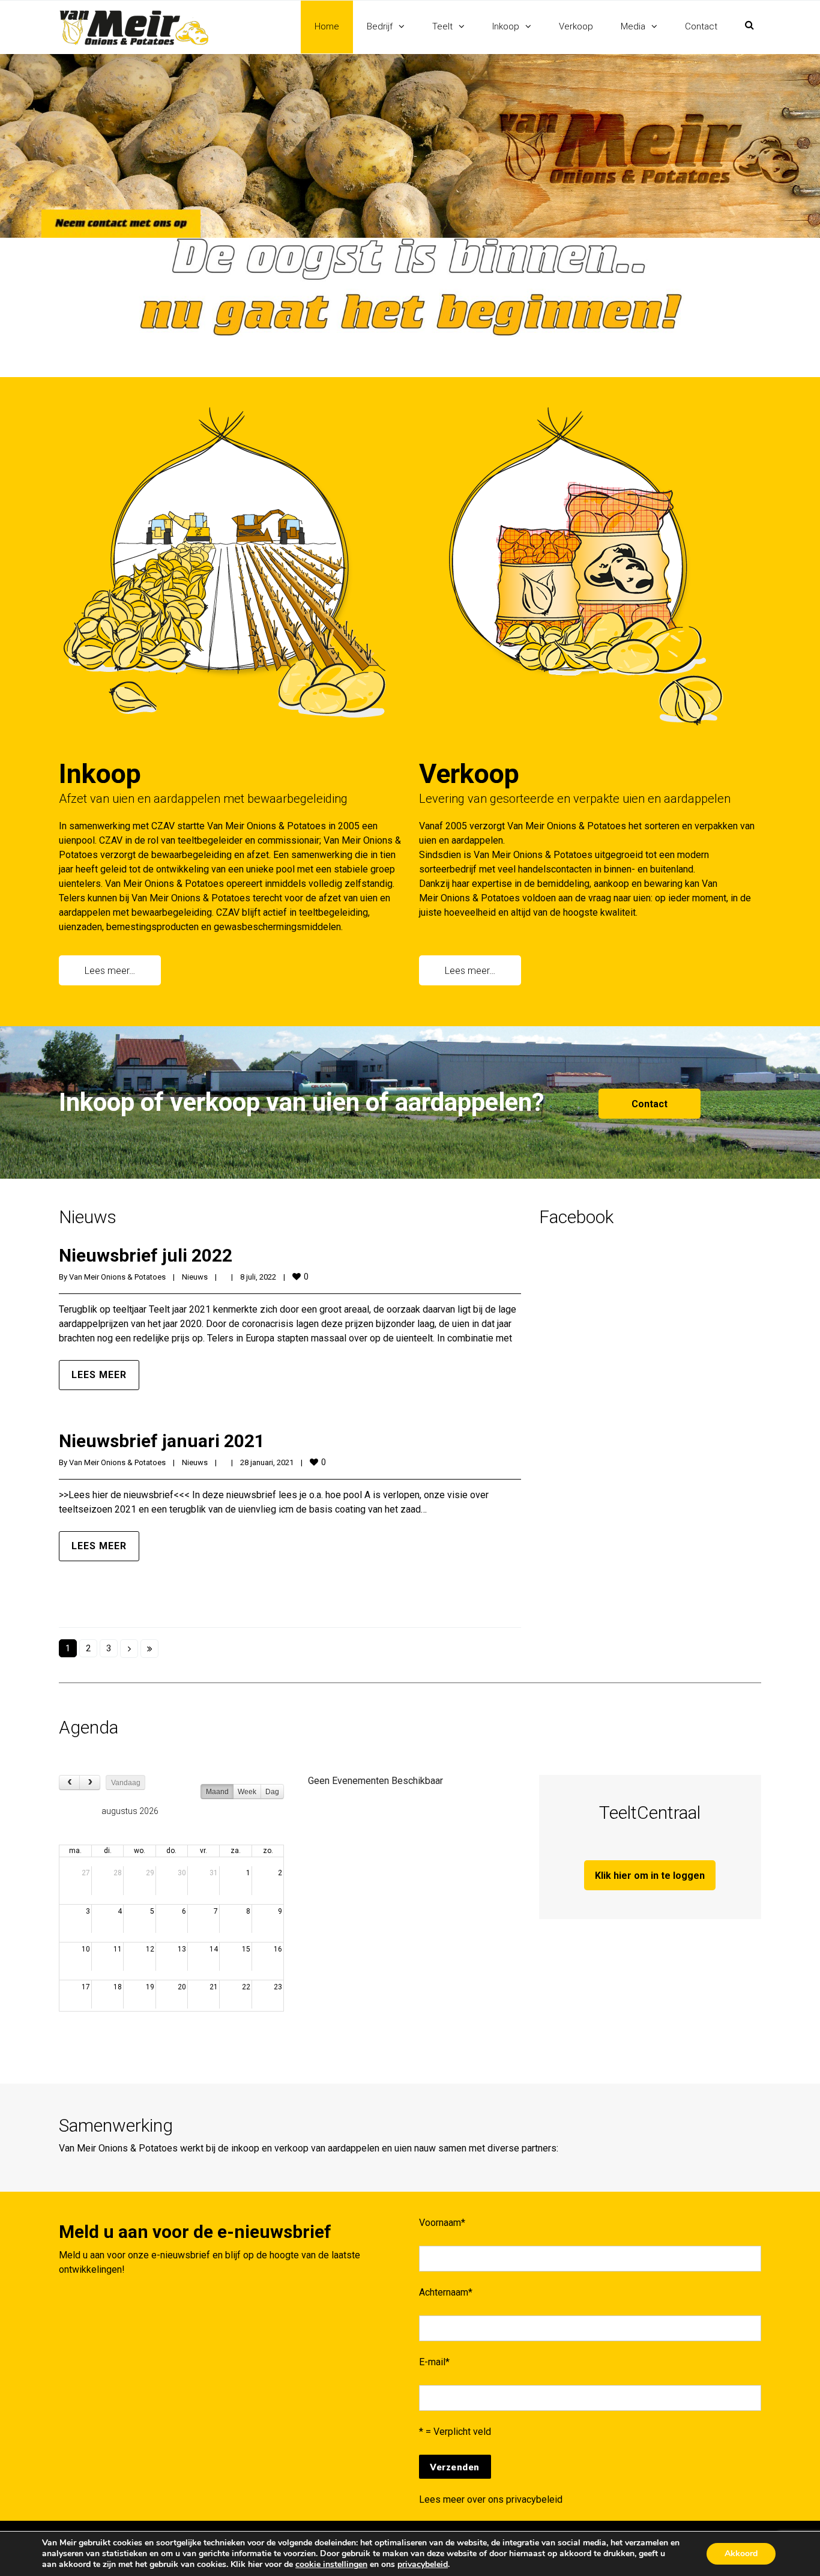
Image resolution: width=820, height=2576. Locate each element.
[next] (90, 1782)
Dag (272, 1792)
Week (247, 1792)
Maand (217, 1792)
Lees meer (99, 1375)
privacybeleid (534, 2499)
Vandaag (126, 1783)
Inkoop (506, 26)
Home (327, 26)
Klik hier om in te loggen (650, 1876)
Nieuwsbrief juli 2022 (146, 1255)
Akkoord (741, 2553)
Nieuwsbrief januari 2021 (162, 1441)
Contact (701, 26)
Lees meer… (110, 971)
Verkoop (576, 26)
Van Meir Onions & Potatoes (117, 1277)
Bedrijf (380, 26)
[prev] (69, 1782)
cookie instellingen (331, 2565)
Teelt (442, 26)
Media (633, 26)
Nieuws (195, 1277)
